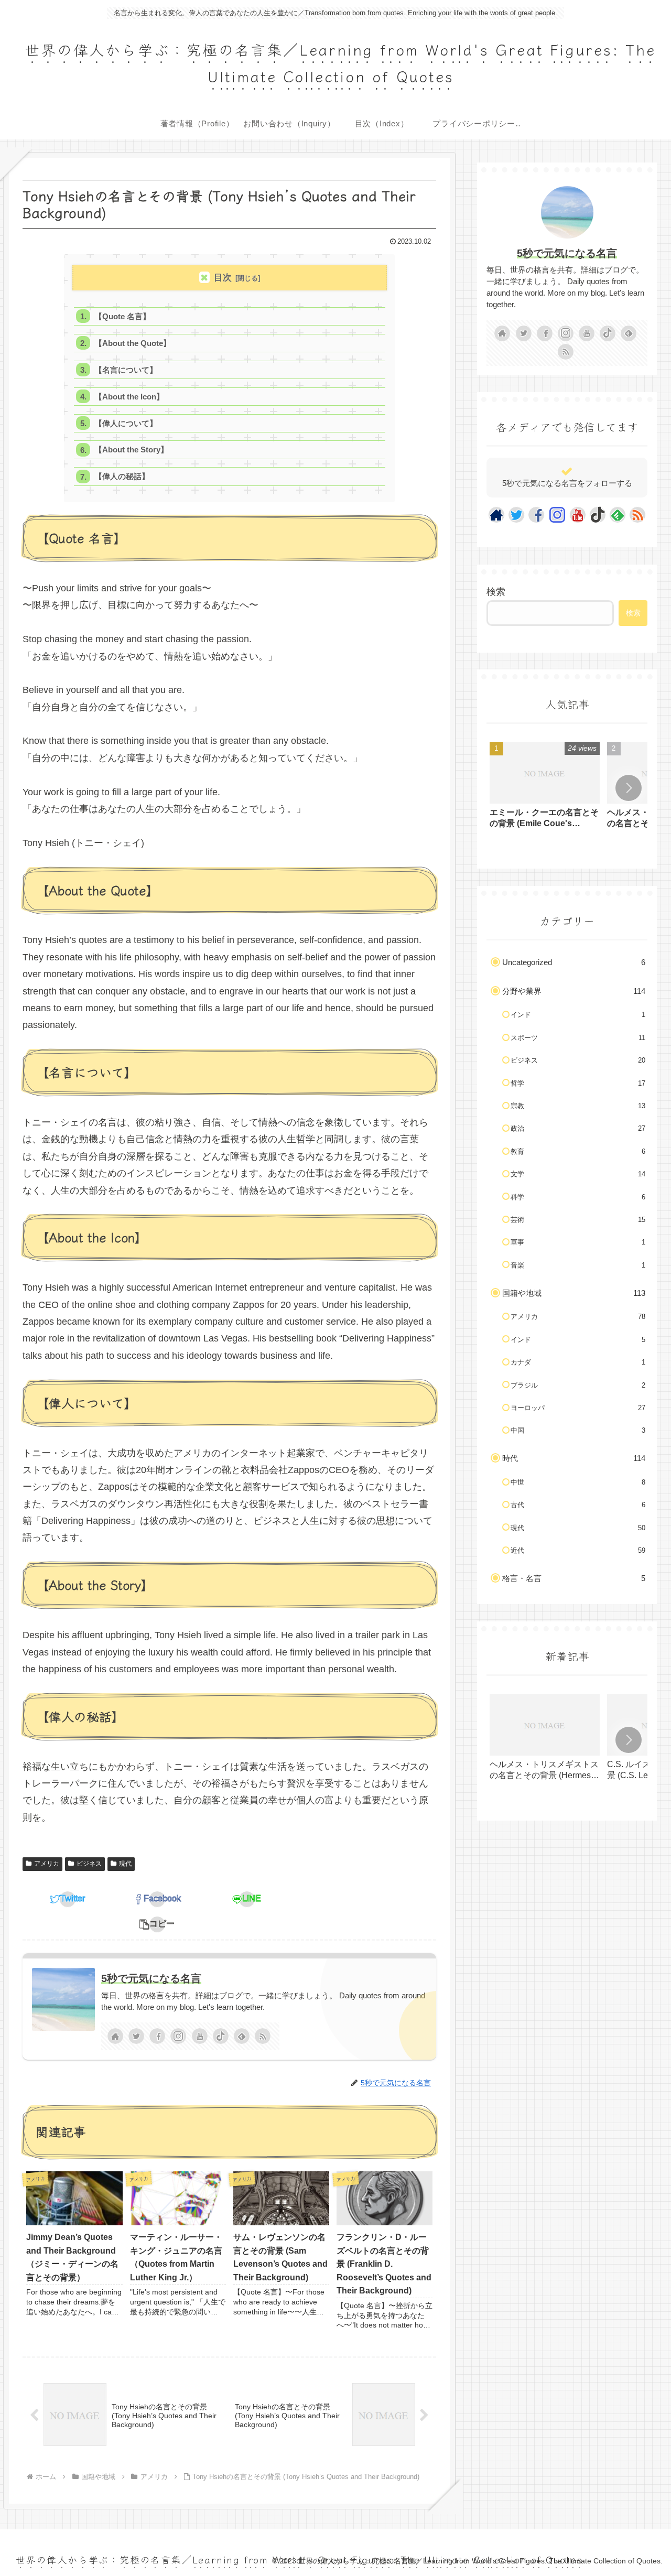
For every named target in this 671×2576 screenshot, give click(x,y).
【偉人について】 (126, 423)
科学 (578, 1197)
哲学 (578, 1083)
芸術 (578, 1220)
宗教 (578, 1106)
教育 (578, 1151)
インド (578, 1015)
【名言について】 (126, 370)
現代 (125, 1864)
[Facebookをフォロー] (157, 2036)
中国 (578, 1430)
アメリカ (47, 1864)
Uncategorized (574, 962)
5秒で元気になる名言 (151, 1978)
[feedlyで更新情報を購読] (242, 2036)
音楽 (578, 1265)
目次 (223, 278)
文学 (578, 1174)
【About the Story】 (131, 450)
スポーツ (578, 1038)
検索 (496, 592)
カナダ (578, 1362)
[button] (157, 1924)
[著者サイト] (115, 2036)
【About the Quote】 (133, 343)
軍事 (578, 1242)
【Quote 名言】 (122, 316)
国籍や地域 (574, 1293)
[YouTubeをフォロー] (200, 2036)
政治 (578, 1128)
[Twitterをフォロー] (136, 2036)
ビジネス (89, 1864)
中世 (578, 1482)
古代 (578, 1505)
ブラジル (578, 1385)
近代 (578, 1550)
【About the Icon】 (129, 397)
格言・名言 (574, 1578)
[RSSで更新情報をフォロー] (263, 2036)
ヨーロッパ (578, 1408)
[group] (545, 789)
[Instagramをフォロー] (178, 2036)
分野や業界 (574, 991)
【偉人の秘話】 (122, 476)
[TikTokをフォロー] (221, 2036)
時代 (574, 1458)
